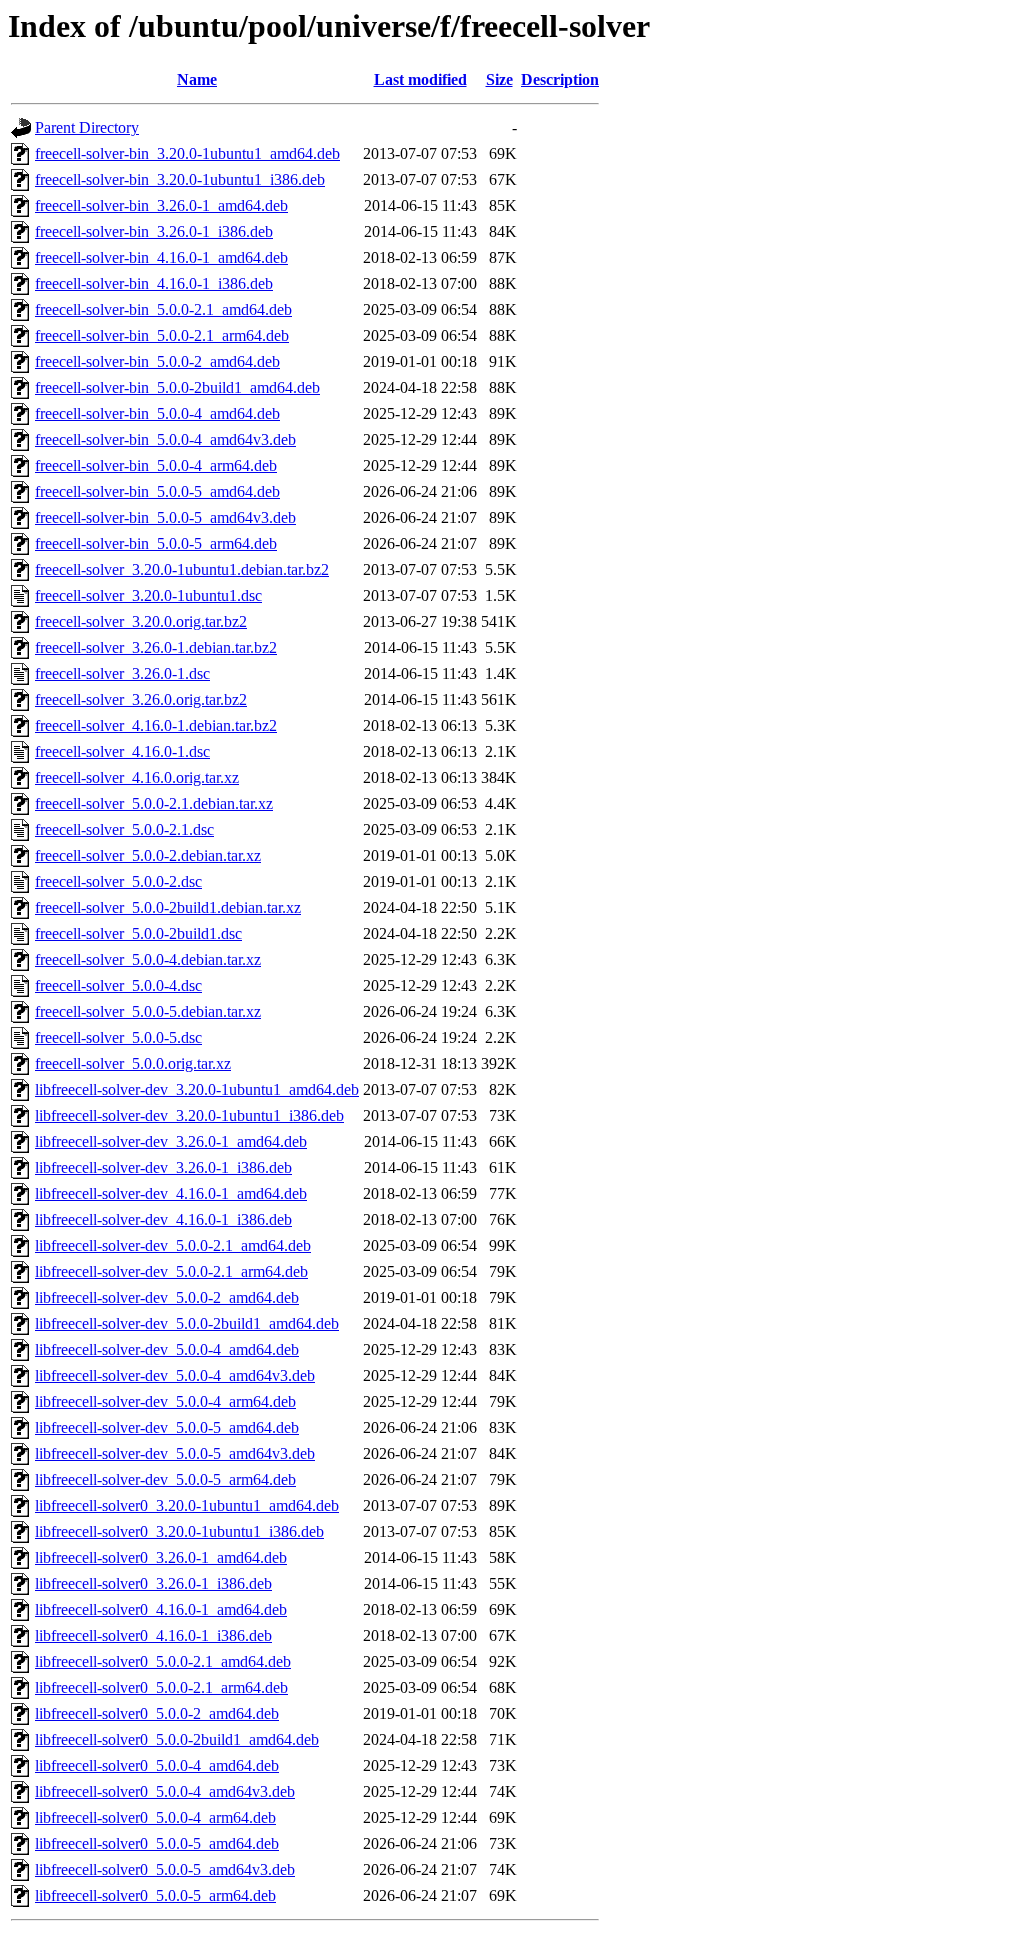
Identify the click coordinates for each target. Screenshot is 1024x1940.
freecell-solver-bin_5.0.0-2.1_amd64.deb (163, 309)
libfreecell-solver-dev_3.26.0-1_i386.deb (163, 1167)
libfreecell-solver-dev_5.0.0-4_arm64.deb (165, 1401)
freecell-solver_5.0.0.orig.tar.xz (133, 1063)
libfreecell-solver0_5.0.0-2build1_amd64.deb (177, 1739)
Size (499, 79)
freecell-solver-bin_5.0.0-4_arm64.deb (156, 465)
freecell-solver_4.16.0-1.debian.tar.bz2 (156, 725)
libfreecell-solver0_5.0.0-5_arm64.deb (155, 1895)
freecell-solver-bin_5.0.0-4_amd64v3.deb (165, 439)
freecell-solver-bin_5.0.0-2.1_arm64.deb (162, 335)
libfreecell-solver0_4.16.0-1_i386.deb (153, 1635)
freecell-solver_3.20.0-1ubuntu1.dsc (148, 595)
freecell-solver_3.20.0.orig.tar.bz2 (141, 621)
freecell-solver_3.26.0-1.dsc (122, 673)
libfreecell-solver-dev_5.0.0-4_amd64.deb (167, 1349)
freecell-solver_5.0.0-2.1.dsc (124, 829)
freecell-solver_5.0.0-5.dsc (118, 1037)
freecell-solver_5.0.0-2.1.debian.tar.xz (154, 803)
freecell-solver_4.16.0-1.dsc (122, 751)
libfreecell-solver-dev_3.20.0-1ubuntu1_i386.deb (189, 1115)
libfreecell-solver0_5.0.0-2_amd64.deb (157, 1713)
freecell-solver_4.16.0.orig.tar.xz (137, 777)
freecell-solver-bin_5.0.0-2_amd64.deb (157, 361)
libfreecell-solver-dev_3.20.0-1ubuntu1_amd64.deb (197, 1089)
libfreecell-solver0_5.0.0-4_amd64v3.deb (165, 1791)
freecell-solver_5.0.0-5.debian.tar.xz (148, 1011)
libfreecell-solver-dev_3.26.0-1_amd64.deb (171, 1141)
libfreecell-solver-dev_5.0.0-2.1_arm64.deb (171, 1271)
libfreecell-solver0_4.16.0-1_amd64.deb (161, 1609)
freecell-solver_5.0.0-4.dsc (118, 985)
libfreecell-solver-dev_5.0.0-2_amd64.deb (167, 1297)
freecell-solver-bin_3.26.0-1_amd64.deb (161, 205)
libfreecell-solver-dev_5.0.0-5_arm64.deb (165, 1479)
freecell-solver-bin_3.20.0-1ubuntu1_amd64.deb (187, 153)
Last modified (420, 79)
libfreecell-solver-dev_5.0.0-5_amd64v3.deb (175, 1453)
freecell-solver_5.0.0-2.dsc (118, 881)
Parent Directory (87, 127)
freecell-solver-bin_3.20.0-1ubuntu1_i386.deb (180, 179)
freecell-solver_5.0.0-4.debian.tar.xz (148, 959)
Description (560, 79)
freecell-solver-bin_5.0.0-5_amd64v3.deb (165, 517)
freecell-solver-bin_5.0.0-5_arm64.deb (156, 543)
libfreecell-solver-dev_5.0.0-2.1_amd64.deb (173, 1245)
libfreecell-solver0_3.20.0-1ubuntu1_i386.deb (179, 1531)
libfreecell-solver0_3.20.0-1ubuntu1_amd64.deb (187, 1505)
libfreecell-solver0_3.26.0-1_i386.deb (153, 1583)
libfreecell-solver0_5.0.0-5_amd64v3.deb (165, 1869)
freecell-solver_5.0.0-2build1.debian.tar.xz (168, 907)
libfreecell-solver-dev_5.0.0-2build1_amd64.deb (187, 1323)
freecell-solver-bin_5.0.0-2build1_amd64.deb (177, 387)
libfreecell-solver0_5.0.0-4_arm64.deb (155, 1817)
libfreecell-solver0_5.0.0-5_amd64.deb (157, 1843)
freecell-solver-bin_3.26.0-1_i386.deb (154, 231)
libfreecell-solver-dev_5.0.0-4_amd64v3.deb (175, 1375)
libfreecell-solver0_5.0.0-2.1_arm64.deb (161, 1687)
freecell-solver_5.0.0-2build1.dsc (138, 933)
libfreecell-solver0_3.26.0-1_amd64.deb (161, 1557)
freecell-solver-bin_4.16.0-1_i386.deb (154, 283)
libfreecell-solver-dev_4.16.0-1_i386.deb (163, 1219)
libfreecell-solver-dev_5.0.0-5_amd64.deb (167, 1427)
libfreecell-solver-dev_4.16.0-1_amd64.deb (171, 1193)
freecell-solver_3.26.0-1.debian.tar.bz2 (156, 647)
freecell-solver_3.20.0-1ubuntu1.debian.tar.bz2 (182, 569)
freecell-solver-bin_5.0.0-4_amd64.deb (157, 413)
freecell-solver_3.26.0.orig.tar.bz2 (141, 699)
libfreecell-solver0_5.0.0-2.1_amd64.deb (163, 1661)
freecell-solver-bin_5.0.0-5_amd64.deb (157, 491)
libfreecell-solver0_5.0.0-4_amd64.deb (157, 1765)
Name (197, 79)
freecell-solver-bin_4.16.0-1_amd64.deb (161, 257)
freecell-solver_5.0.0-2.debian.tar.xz (148, 855)
